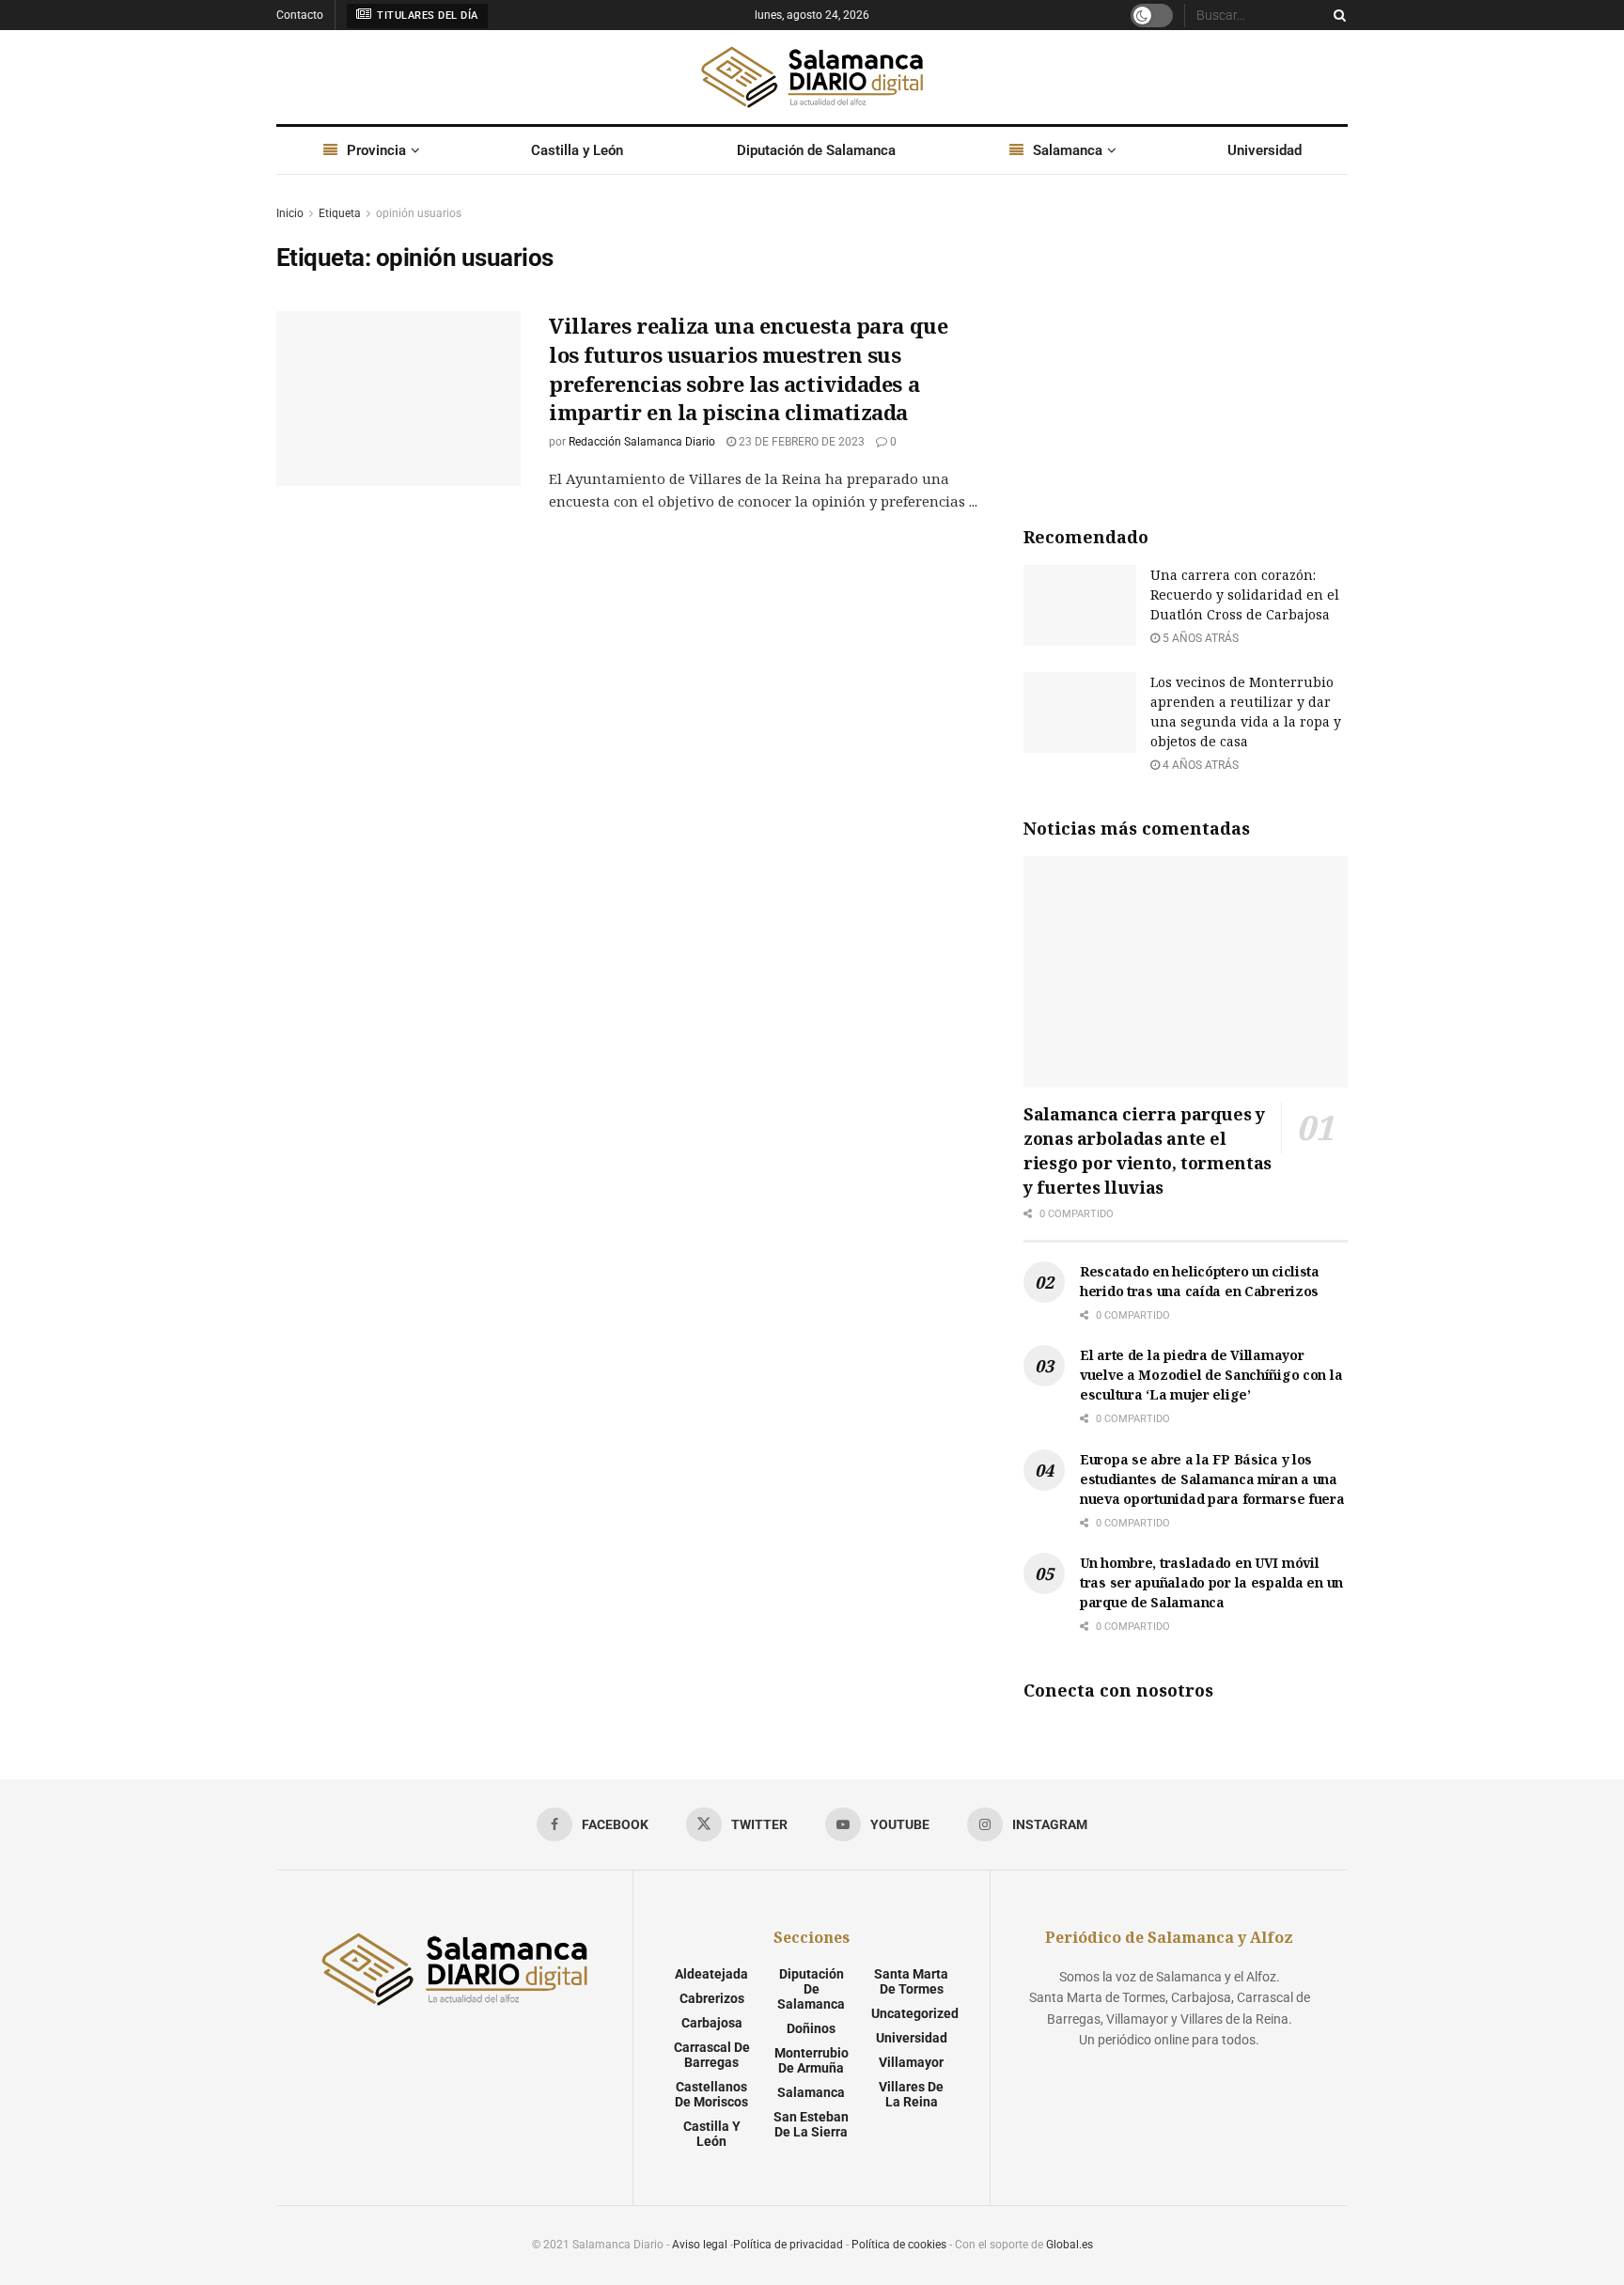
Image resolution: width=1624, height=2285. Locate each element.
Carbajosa (712, 2023)
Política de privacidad (788, 2245)
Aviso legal (700, 2245)
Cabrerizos (712, 1998)
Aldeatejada (711, 1974)
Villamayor (911, 2062)
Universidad (1265, 150)
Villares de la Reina (911, 2094)
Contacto (300, 15)
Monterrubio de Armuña (812, 2060)
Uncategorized (915, 2013)
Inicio (290, 213)
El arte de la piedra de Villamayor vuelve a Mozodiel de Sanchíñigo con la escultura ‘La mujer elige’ (1211, 1375)
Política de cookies (899, 2245)
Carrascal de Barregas (712, 2055)
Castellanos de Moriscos (711, 2094)
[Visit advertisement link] (1186, 344)
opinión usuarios (419, 213)
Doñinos (811, 2028)
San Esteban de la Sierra (811, 2124)
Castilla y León (577, 150)
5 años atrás (1199, 638)
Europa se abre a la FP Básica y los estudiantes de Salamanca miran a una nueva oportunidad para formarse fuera (1212, 1479)
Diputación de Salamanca (816, 150)
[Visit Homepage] (812, 77)
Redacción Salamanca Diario (642, 442)
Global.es (1070, 2245)
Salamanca (1068, 150)
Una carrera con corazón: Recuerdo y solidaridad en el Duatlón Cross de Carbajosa (1245, 595)
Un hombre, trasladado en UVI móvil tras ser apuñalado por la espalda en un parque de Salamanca (1211, 1582)
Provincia (376, 150)
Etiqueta (340, 213)
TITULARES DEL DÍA (426, 16)
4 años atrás (1199, 765)
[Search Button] (1336, 15)
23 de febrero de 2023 (800, 442)
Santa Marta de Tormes (911, 1981)
